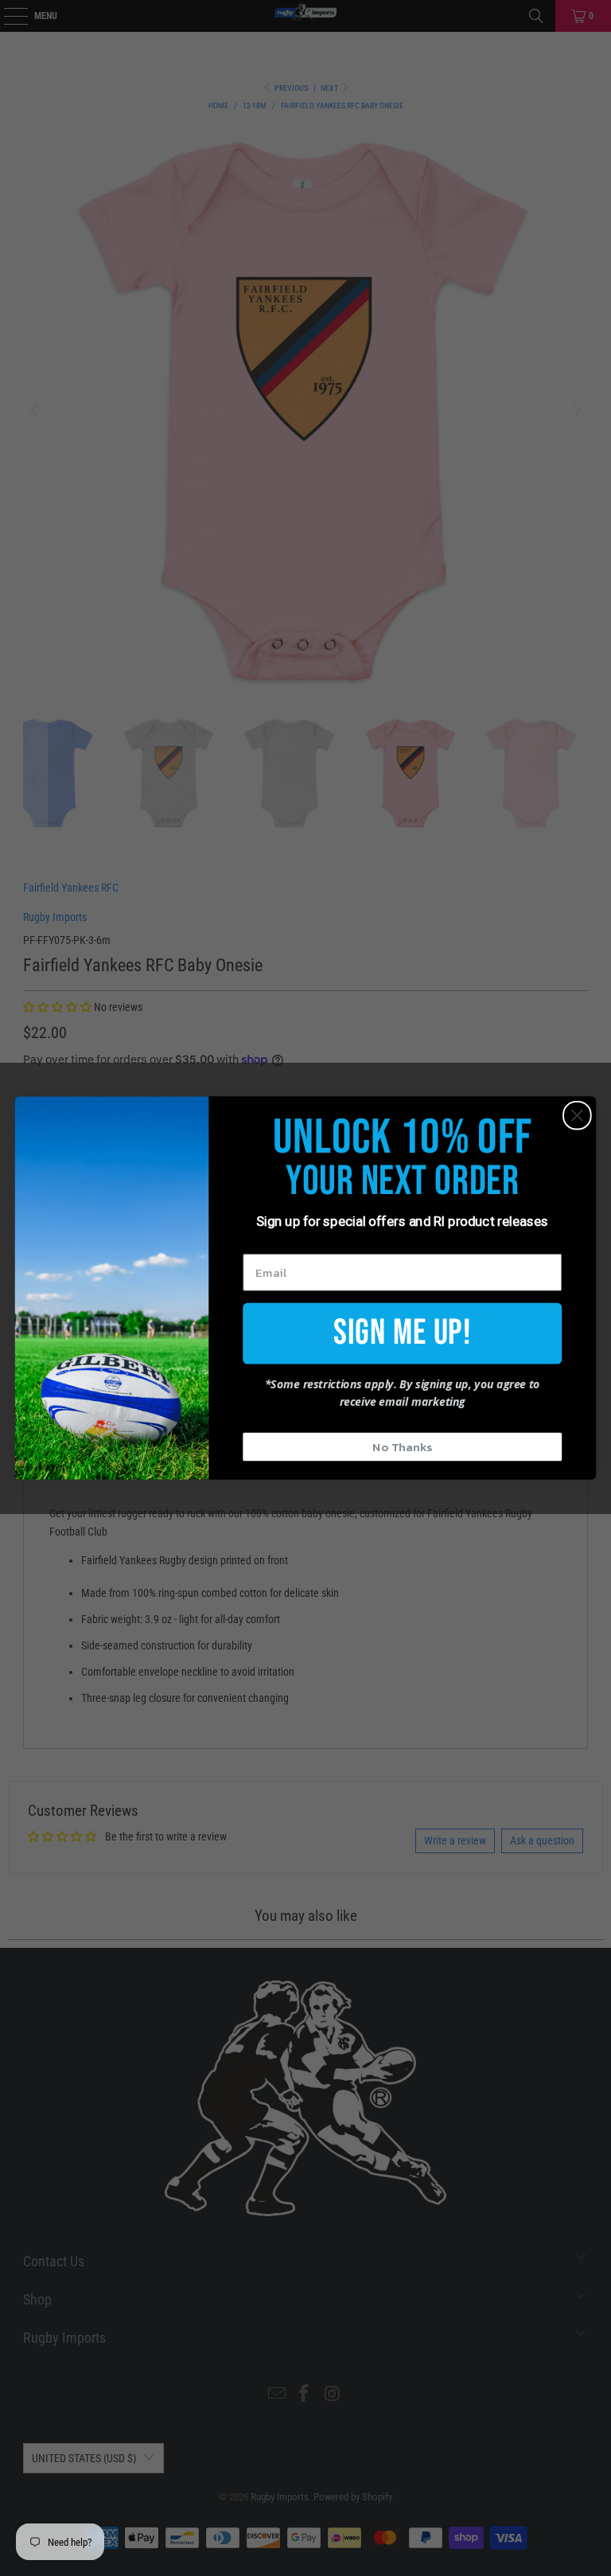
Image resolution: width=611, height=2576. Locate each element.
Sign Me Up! (402, 1332)
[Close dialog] (577, 1116)
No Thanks (402, 1446)
